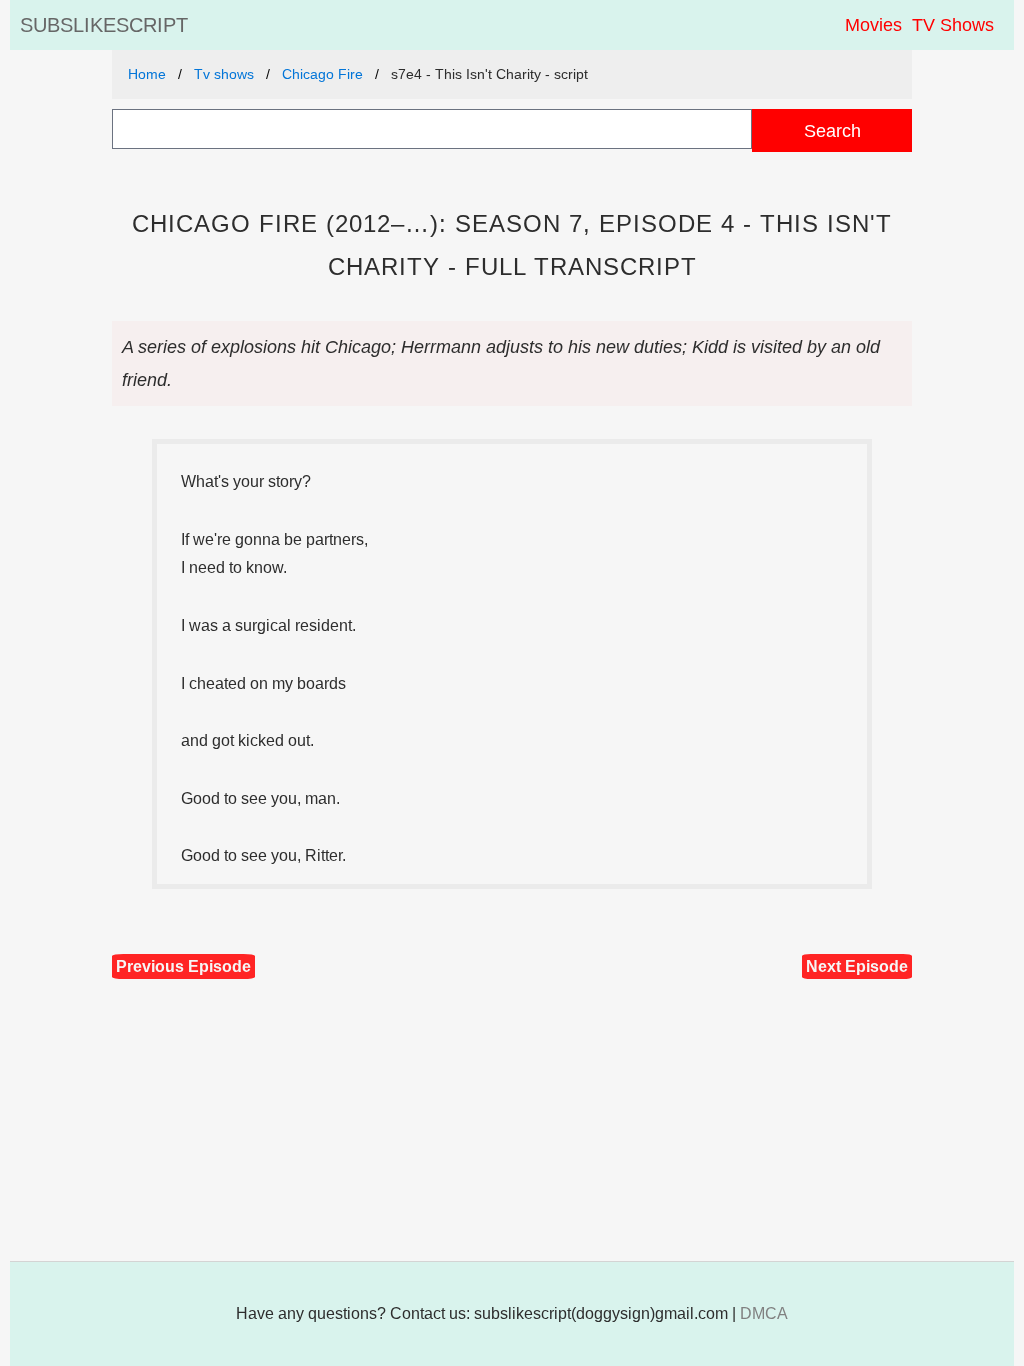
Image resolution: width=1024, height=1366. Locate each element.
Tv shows (224, 74)
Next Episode (857, 966)
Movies (873, 25)
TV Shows (953, 25)
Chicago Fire (322, 74)
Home (147, 74)
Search (832, 130)
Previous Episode (183, 966)
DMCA (764, 1313)
